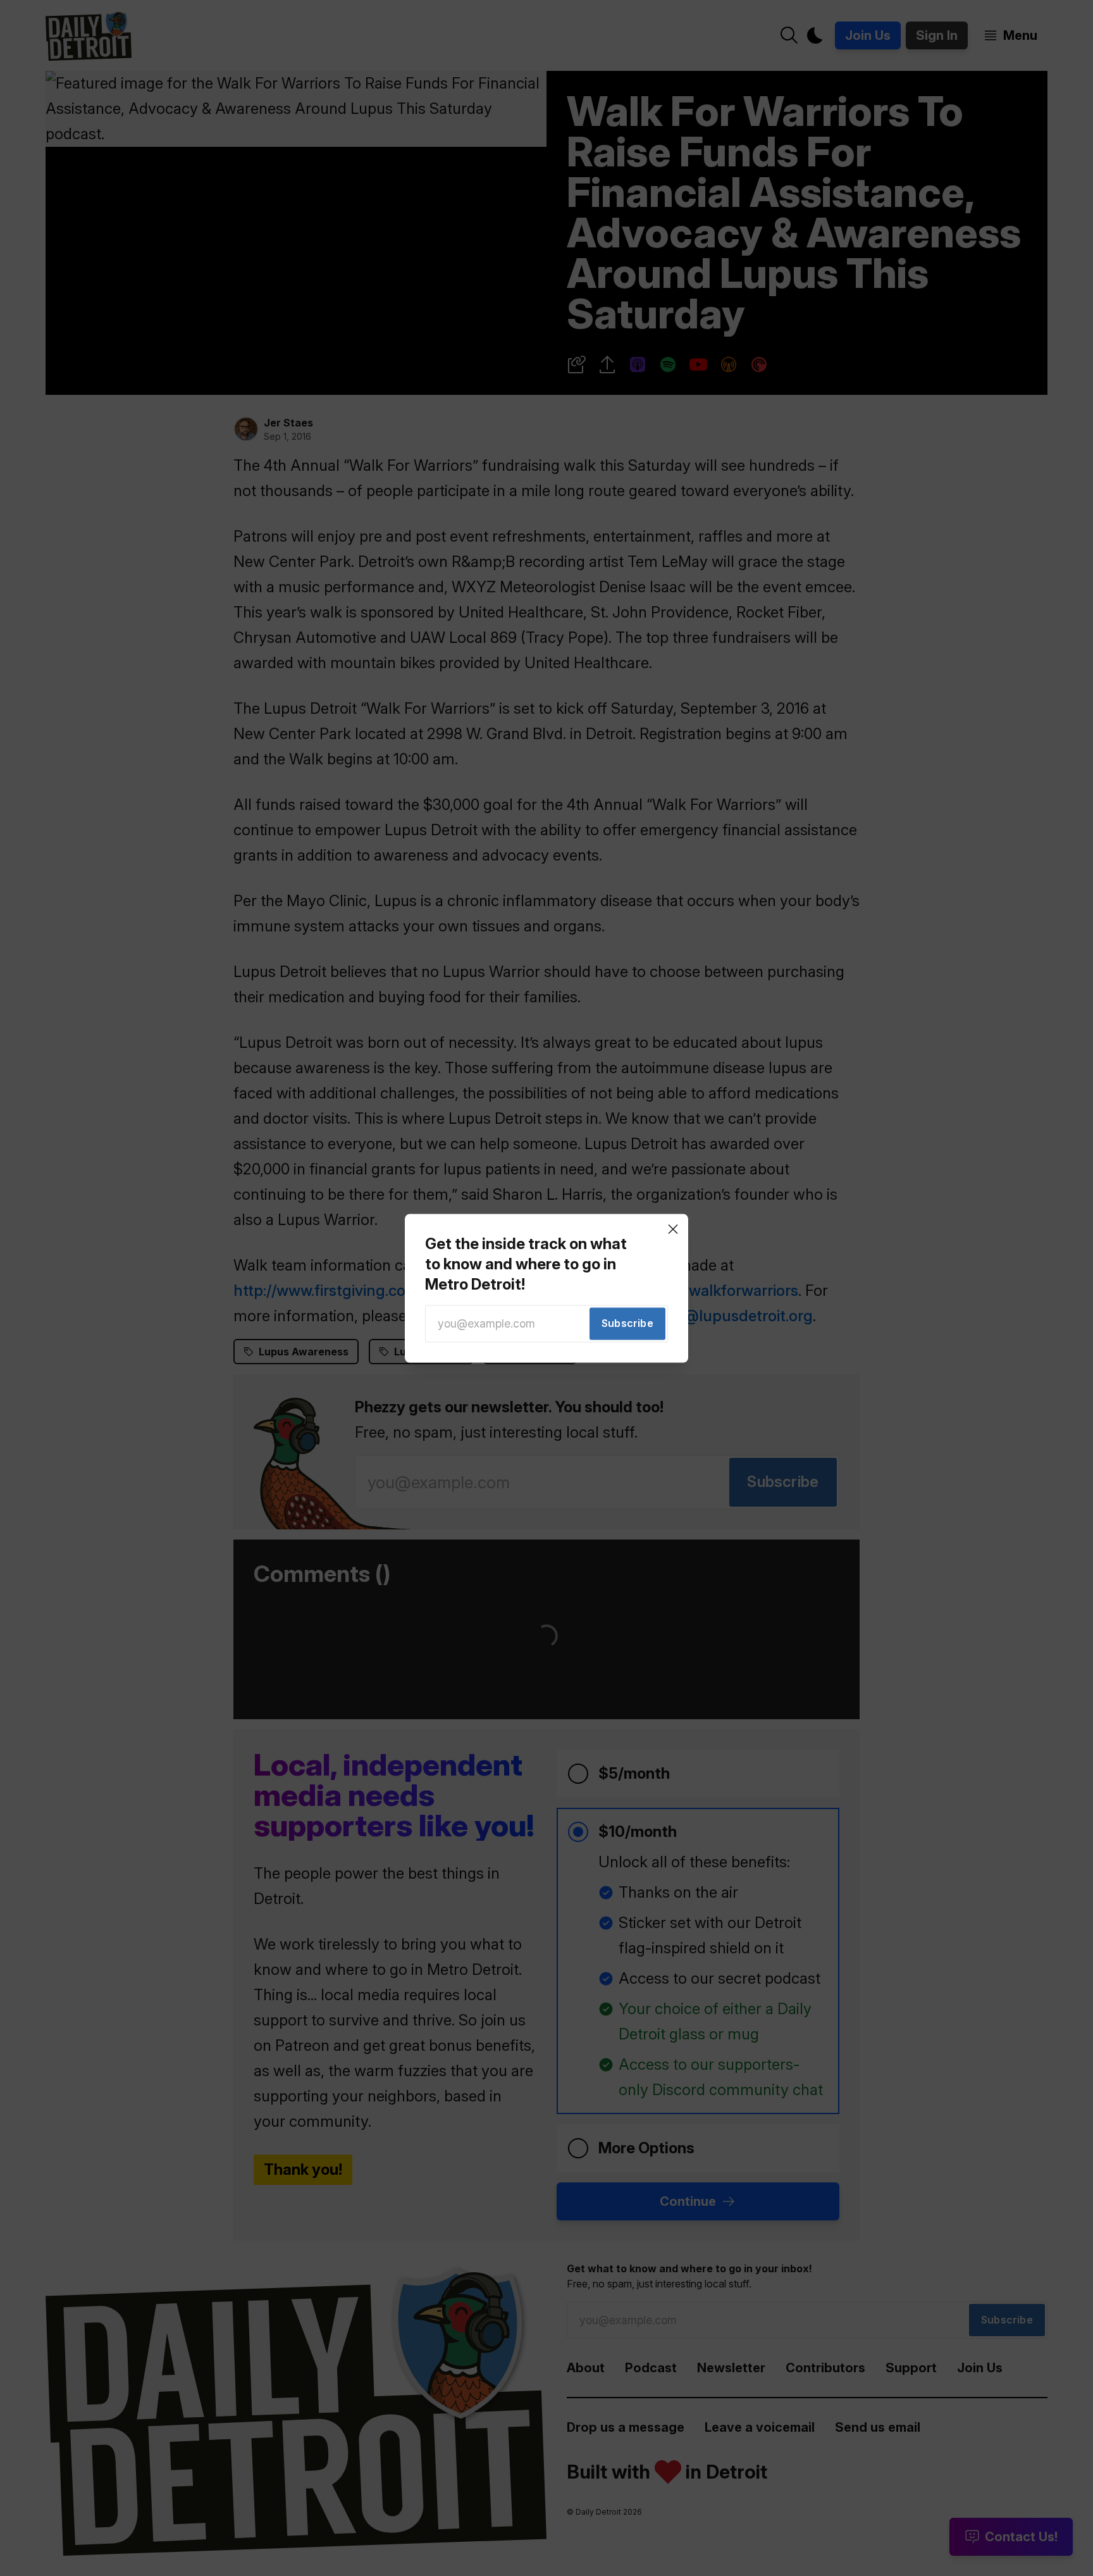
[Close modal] (673, 1229)
